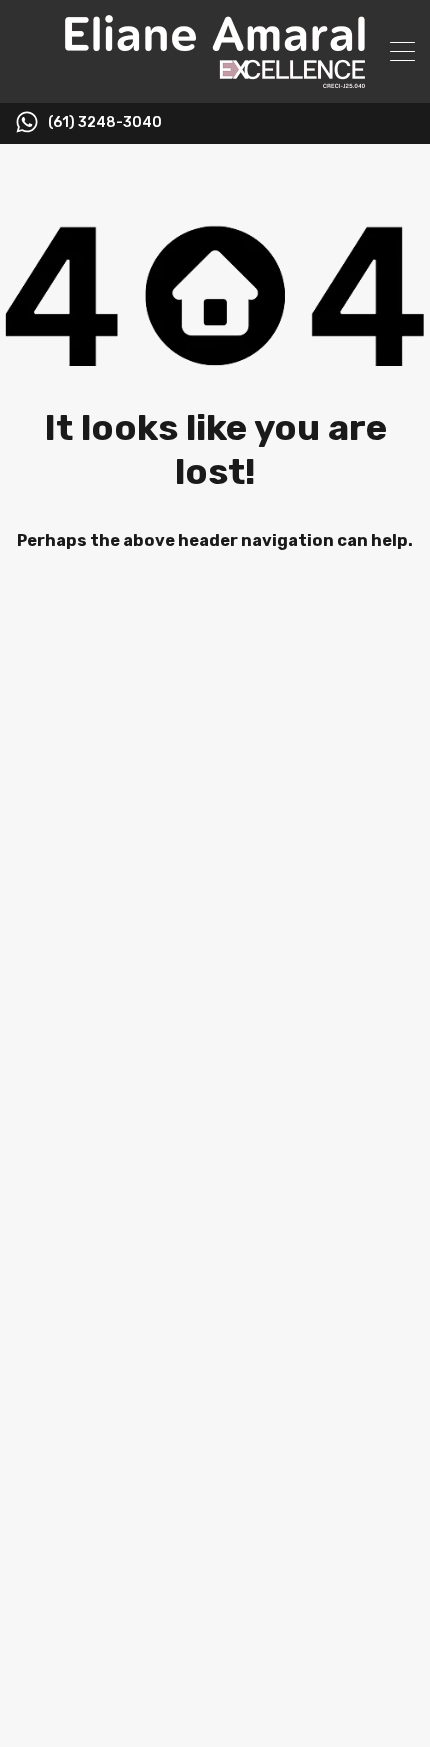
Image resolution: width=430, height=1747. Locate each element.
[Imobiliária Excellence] (215, 79)
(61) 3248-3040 (105, 123)
